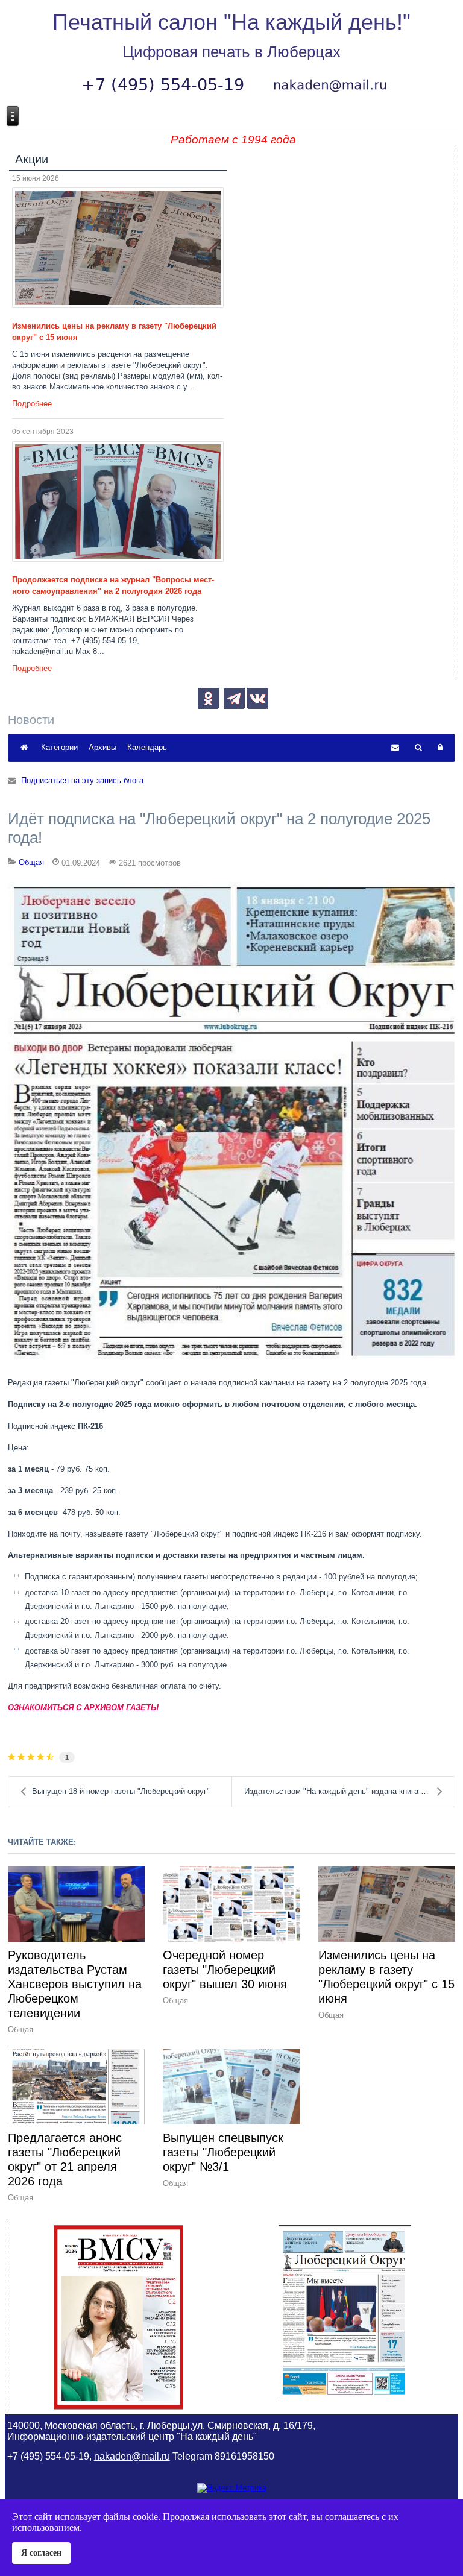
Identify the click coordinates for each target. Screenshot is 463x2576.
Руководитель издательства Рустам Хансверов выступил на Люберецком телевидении (75, 1984)
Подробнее (32, 404)
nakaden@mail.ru (132, 2456)
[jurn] (118, 502)
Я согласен (41, 2552)
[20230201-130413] (232, 1121)
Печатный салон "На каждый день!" (231, 22)
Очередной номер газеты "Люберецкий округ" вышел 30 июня (225, 1970)
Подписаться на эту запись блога (82, 780)
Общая (31, 862)
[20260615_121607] (118, 248)
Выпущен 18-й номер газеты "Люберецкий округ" (121, 1791)
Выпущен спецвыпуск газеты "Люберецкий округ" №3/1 (223, 2152)
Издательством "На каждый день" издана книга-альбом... (349, 1791)
